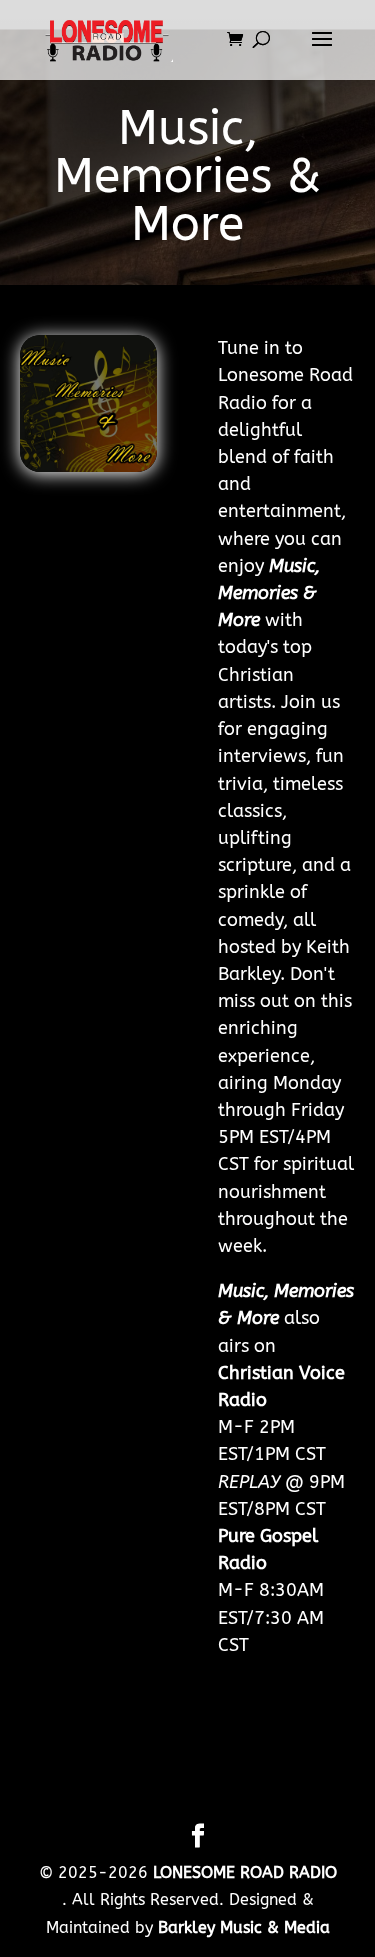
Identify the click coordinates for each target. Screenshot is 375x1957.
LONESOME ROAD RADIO (245, 1872)
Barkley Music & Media (244, 1927)
